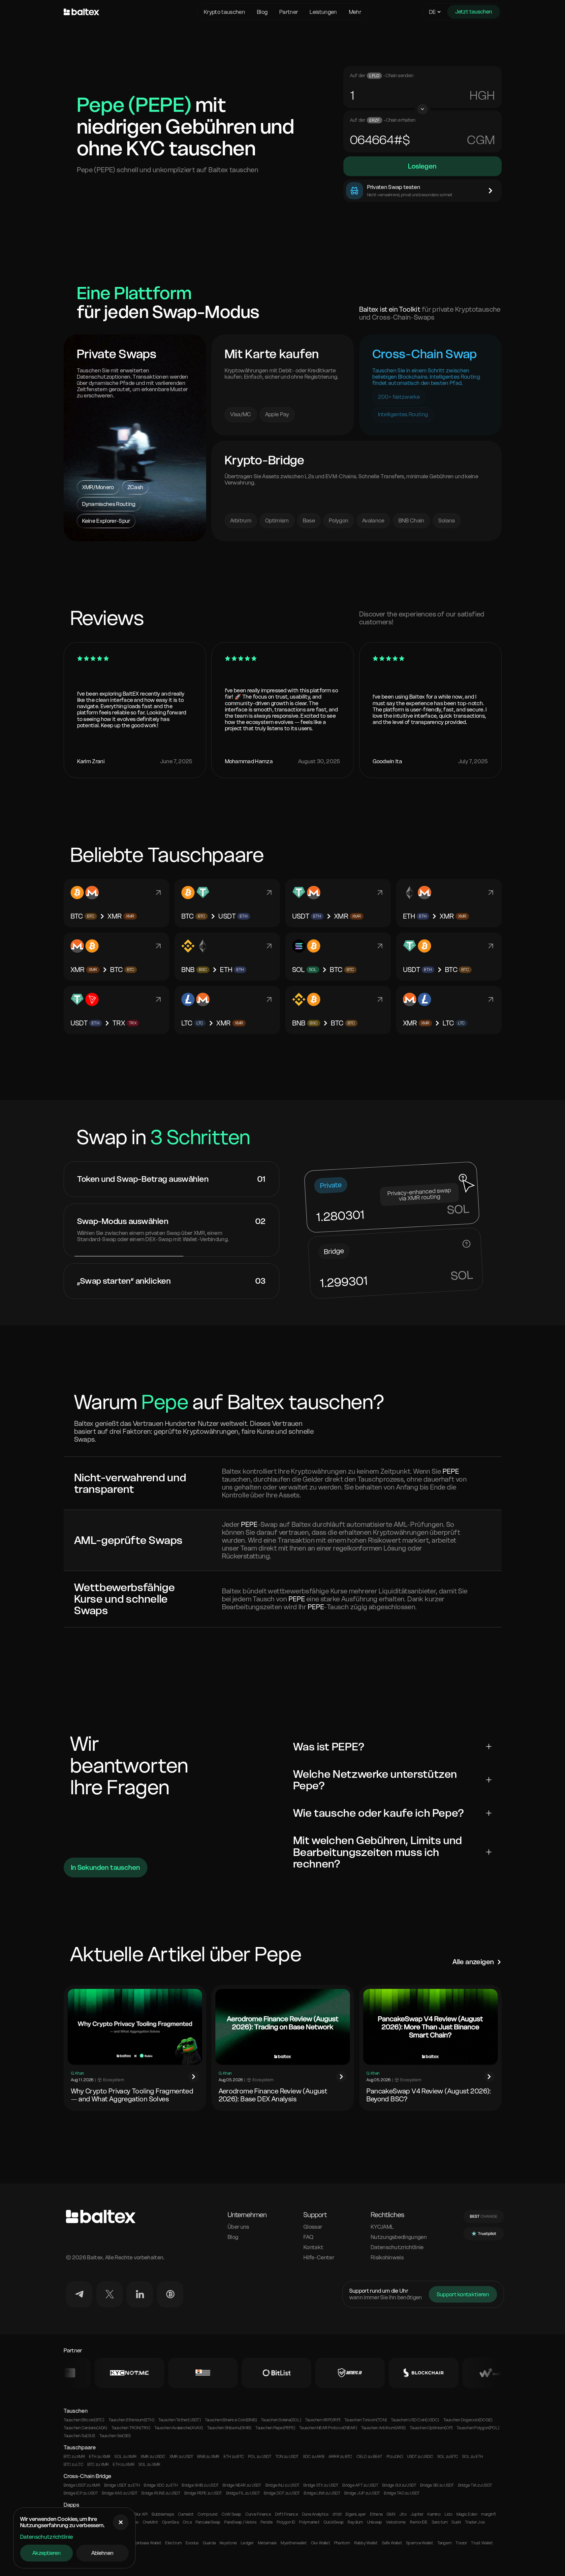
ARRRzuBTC (341, 2457)
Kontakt (313, 2247)
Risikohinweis (387, 2258)
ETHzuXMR (100, 2457)
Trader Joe (475, 2522)
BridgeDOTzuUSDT (282, 2493)
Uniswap (375, 2522)
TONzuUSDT (287, 2457)
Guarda (209, 2543)
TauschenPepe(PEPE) (275, 2428)
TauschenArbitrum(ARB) (383, 2428)
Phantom (342, 2543)
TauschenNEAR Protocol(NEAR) (328, 2428)
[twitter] (110, 2294)
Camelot (186, 2514)
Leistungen (323, 12)
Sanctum (440, 2522)
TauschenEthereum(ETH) (131, 2420)
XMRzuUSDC (153, 2457)
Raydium (355, 2522)
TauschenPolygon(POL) (478, 2428)
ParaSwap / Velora (240, 2522)
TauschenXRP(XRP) (323, 2420)
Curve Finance (258, 2514)
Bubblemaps (163, 2514)
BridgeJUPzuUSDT (362, 2493)
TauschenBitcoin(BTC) (84, 2420)
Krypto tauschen (224, 12)
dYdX (337, 2514)
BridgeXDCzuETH (161, 2485)
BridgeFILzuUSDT (243, 2493)
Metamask (267, 2543)
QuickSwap (334, 2522)
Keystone (228, 2543)
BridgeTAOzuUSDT (402, 2493)
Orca (187, 2522)
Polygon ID (286, 2522)
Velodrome (396, 2522)
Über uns (238, 2227)
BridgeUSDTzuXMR (82, 2485)
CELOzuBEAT (370, 2457)
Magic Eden (467, 2514)
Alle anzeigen (473, 1962)
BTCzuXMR (74, 2457)
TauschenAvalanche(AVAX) (179, 2428)
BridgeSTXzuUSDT (321, 2485)
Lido (449, 2514)
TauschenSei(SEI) (115, 2436)
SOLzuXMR (125, 2457)
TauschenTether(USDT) (180, 2420)
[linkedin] (140, 2294)
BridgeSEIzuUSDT (437, 2485)
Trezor (461, 2543)
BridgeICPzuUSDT (81, 2493)
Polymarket (309, 2522)
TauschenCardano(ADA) (86, 2428)
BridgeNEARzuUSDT (242, 2485)
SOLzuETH (472, 2457)
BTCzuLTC (74, 2465)
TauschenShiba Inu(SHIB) (229, 2428)
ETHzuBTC (234, 2457)
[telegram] (79, 2294)
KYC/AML (382, 2227)
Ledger (247, 2543)
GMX (391, 2514)
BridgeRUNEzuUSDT (161, 2493)
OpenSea (170, 2522)
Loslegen (422, 166)
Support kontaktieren (463, 2294)
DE (433, 12)
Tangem (444, 2543)
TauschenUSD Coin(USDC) (415, 2420)
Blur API (141, 2514)
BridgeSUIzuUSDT (399, 2485)
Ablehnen (102, 2553)
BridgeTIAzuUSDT (475, 2485)
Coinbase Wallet (147, 2543)
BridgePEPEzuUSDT (203, 2493)
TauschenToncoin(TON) (366, 2420)
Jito (403, 2514)
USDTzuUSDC (420, 2457)
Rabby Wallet (366, 2543)
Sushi (456, 2522)
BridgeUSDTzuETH (122, 2485)
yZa (484, 95)
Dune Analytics (315, 2514)
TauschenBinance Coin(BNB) (231, 2420)
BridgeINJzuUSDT (282, 2485)
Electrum (173, 2543)
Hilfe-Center (319, 2258)
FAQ (308, 2237)
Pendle (267, 2522)
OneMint (151, 2522)
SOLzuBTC (448, 2457)
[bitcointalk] (170, 2294)
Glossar (313, 2227)
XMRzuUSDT (182, 2457)
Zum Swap (135, 518)
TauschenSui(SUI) (79, 2436)
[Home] (129, 12)
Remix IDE (419, 2522)
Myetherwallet (294, 2543)
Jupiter (417, 2514)
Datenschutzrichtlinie (47, 2537)
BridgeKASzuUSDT (120, 2493)
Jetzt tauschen (474, 12)
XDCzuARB (314, 2457)
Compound (208, 2514)
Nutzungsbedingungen (399, 2237)
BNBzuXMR (208, 2457)
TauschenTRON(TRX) (131, 2428)
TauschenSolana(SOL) (281, 2420)
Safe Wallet (392, 2543)
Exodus (192, 2543)
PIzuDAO (395, 2457)
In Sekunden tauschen (106, 1868)
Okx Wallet (321, 2543)
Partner (289, 12)
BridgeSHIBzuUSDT (200, 2485)
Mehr (355, 12)
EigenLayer (356, 2514)
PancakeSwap (208, 2522)
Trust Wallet (482, 2543)
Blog (262, 12)
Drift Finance (287, 2514)
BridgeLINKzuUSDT (322, 2493)
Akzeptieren (47, 2553)
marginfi (488, 2514)
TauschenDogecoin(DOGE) (468, 2420)
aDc (482, 140)
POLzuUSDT (260, 2457)
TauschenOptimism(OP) (431, 2428)
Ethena (376, 2514)
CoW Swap (232, 2514)
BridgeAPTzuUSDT (360, 2485)
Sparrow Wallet (420, 2543)
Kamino (434, 2514)
